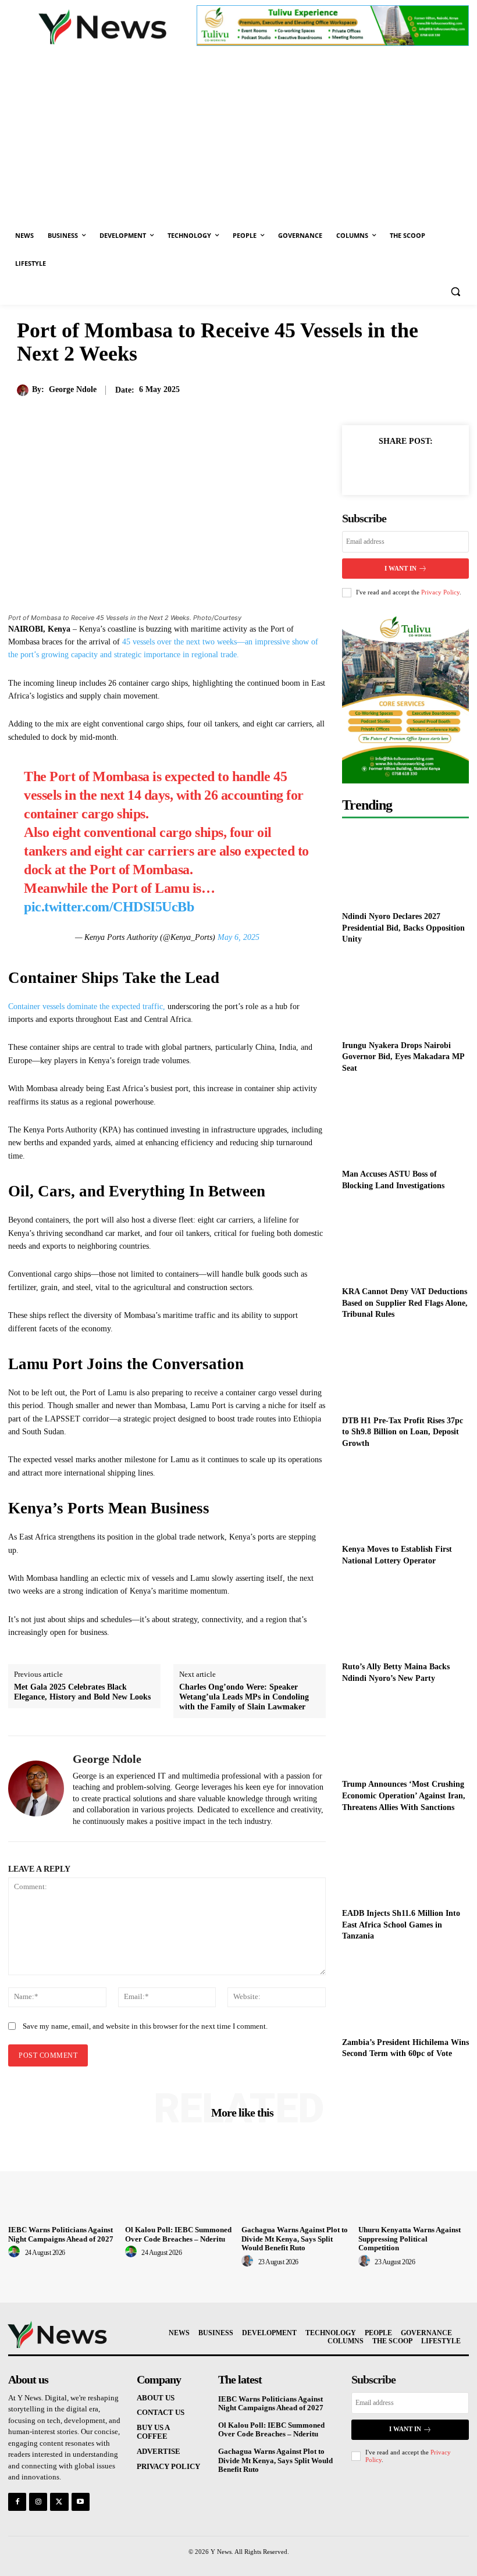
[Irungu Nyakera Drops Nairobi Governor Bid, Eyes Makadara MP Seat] (405, 995)
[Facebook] (365, 468)
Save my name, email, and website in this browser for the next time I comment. (145, 2026)
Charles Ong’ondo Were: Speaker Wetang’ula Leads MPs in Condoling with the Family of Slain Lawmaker (244, 1697)
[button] (455, 292)
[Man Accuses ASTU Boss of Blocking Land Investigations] (405, 1123)
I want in (401, 568)
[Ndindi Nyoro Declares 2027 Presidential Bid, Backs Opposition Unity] (405, 866)
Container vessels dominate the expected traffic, (88, 1006)
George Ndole (73, 389)
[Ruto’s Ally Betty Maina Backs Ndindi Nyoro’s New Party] (405, 1617)
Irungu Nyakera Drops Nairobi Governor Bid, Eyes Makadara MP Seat (403, 1057)
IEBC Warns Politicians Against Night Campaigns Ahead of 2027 (61, 2234)
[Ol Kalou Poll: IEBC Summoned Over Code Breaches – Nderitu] (181, 2180)
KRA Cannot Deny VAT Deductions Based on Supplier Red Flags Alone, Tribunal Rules (405, 1303)
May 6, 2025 (238, 937)
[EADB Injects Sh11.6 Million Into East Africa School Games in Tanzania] (405, 1863)
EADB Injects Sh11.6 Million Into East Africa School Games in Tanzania (401, 1925)
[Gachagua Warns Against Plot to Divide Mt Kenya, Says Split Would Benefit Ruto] (297, 2180)
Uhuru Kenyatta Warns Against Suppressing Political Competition (410, 2239)
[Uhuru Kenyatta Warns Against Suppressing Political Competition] (414, 2180)
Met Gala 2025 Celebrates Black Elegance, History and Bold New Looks (82, 1692)
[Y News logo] (102, 27)
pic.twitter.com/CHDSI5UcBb (109, 907)
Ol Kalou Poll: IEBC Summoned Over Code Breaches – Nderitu (178, 2234)
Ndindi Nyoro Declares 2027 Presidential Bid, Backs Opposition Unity (403, 928)
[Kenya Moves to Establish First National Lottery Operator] (405, 1499)
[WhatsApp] (446, 468)
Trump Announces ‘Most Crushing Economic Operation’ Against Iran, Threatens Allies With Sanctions (404, 1795)
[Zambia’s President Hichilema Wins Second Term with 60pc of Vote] (405, 1992)
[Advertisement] (238, 134)
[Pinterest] (419, 468)
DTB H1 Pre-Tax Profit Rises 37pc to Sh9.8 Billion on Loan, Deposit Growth (403, 1432)
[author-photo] (16, 2252)
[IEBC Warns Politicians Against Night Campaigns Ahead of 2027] (64, 2180)
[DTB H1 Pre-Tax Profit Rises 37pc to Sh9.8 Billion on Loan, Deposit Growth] (405, 1370)
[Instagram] (38, 2502)
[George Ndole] (24, 390)
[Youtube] (81, 2502)
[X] (392, 468)
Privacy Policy (440, 592)
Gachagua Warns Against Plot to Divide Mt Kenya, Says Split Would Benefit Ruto (295, 2239)
